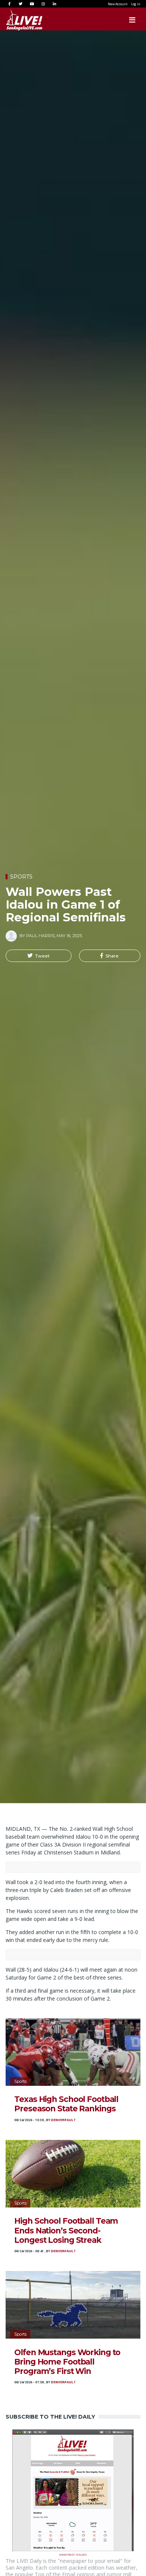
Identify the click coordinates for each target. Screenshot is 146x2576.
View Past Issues (73, 2554)
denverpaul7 (63, 2120)
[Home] (17, 20)
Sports (21, 877)
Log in (136, 4)
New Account (118, 4)
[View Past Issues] (73, 2490)
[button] (39, 956)
